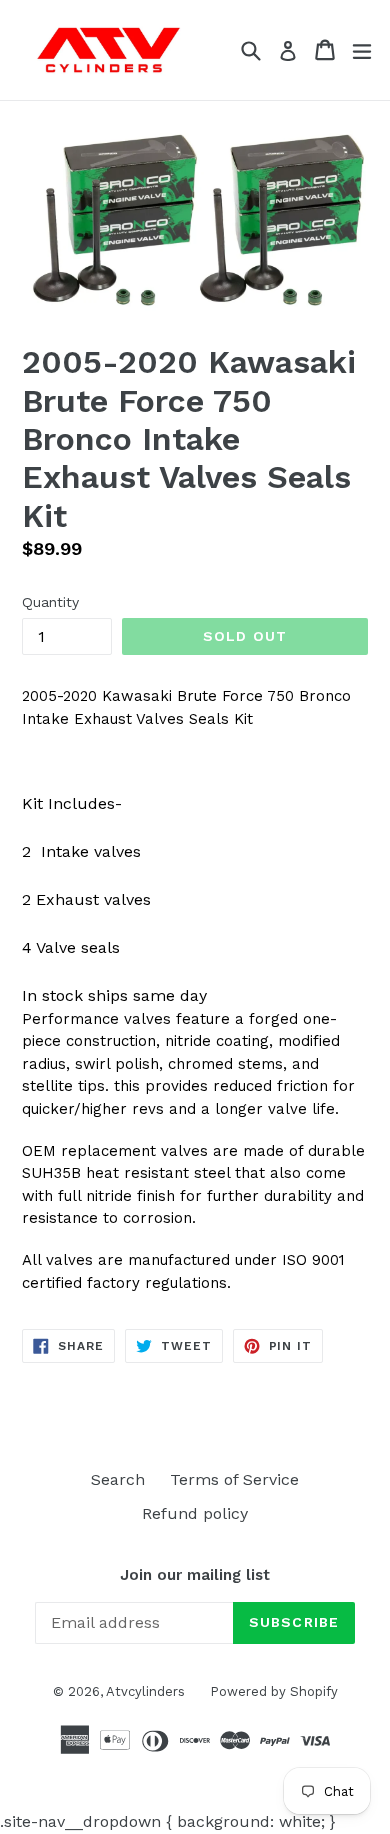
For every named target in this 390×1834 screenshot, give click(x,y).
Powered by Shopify (274, 1691)
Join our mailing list (195, 1575)
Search (118, 1479)
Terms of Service (234, 1479)
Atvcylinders (145, 1691)
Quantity (50, 602)
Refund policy (195, 1513)
